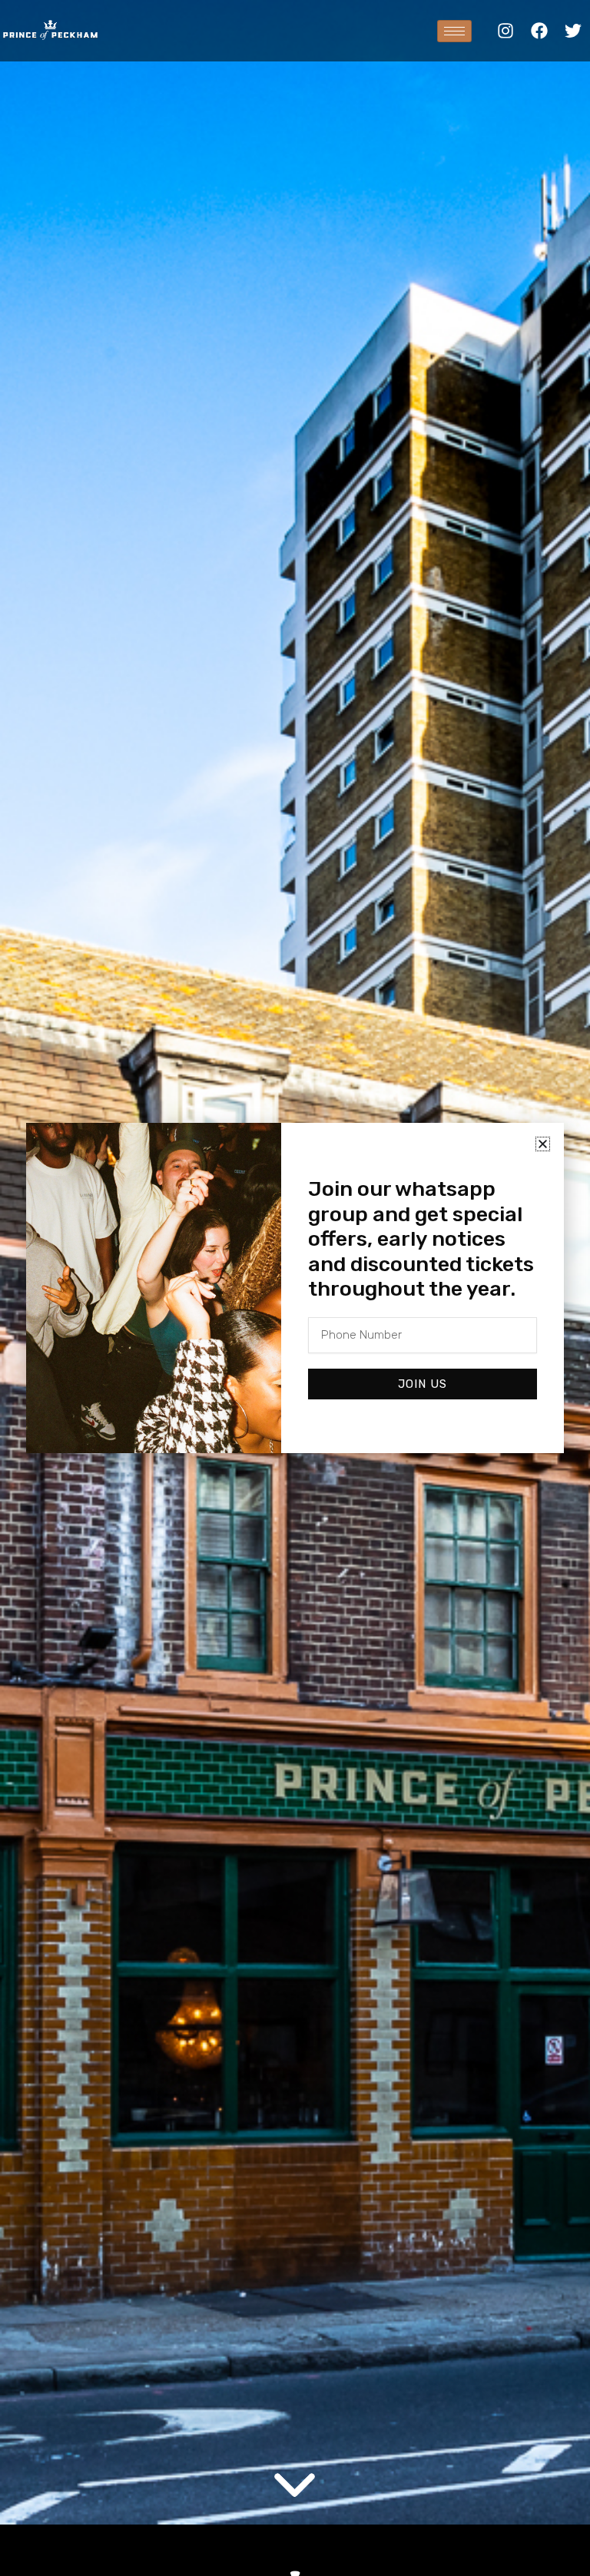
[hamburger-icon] (454, 31)
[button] (543, 1144)
